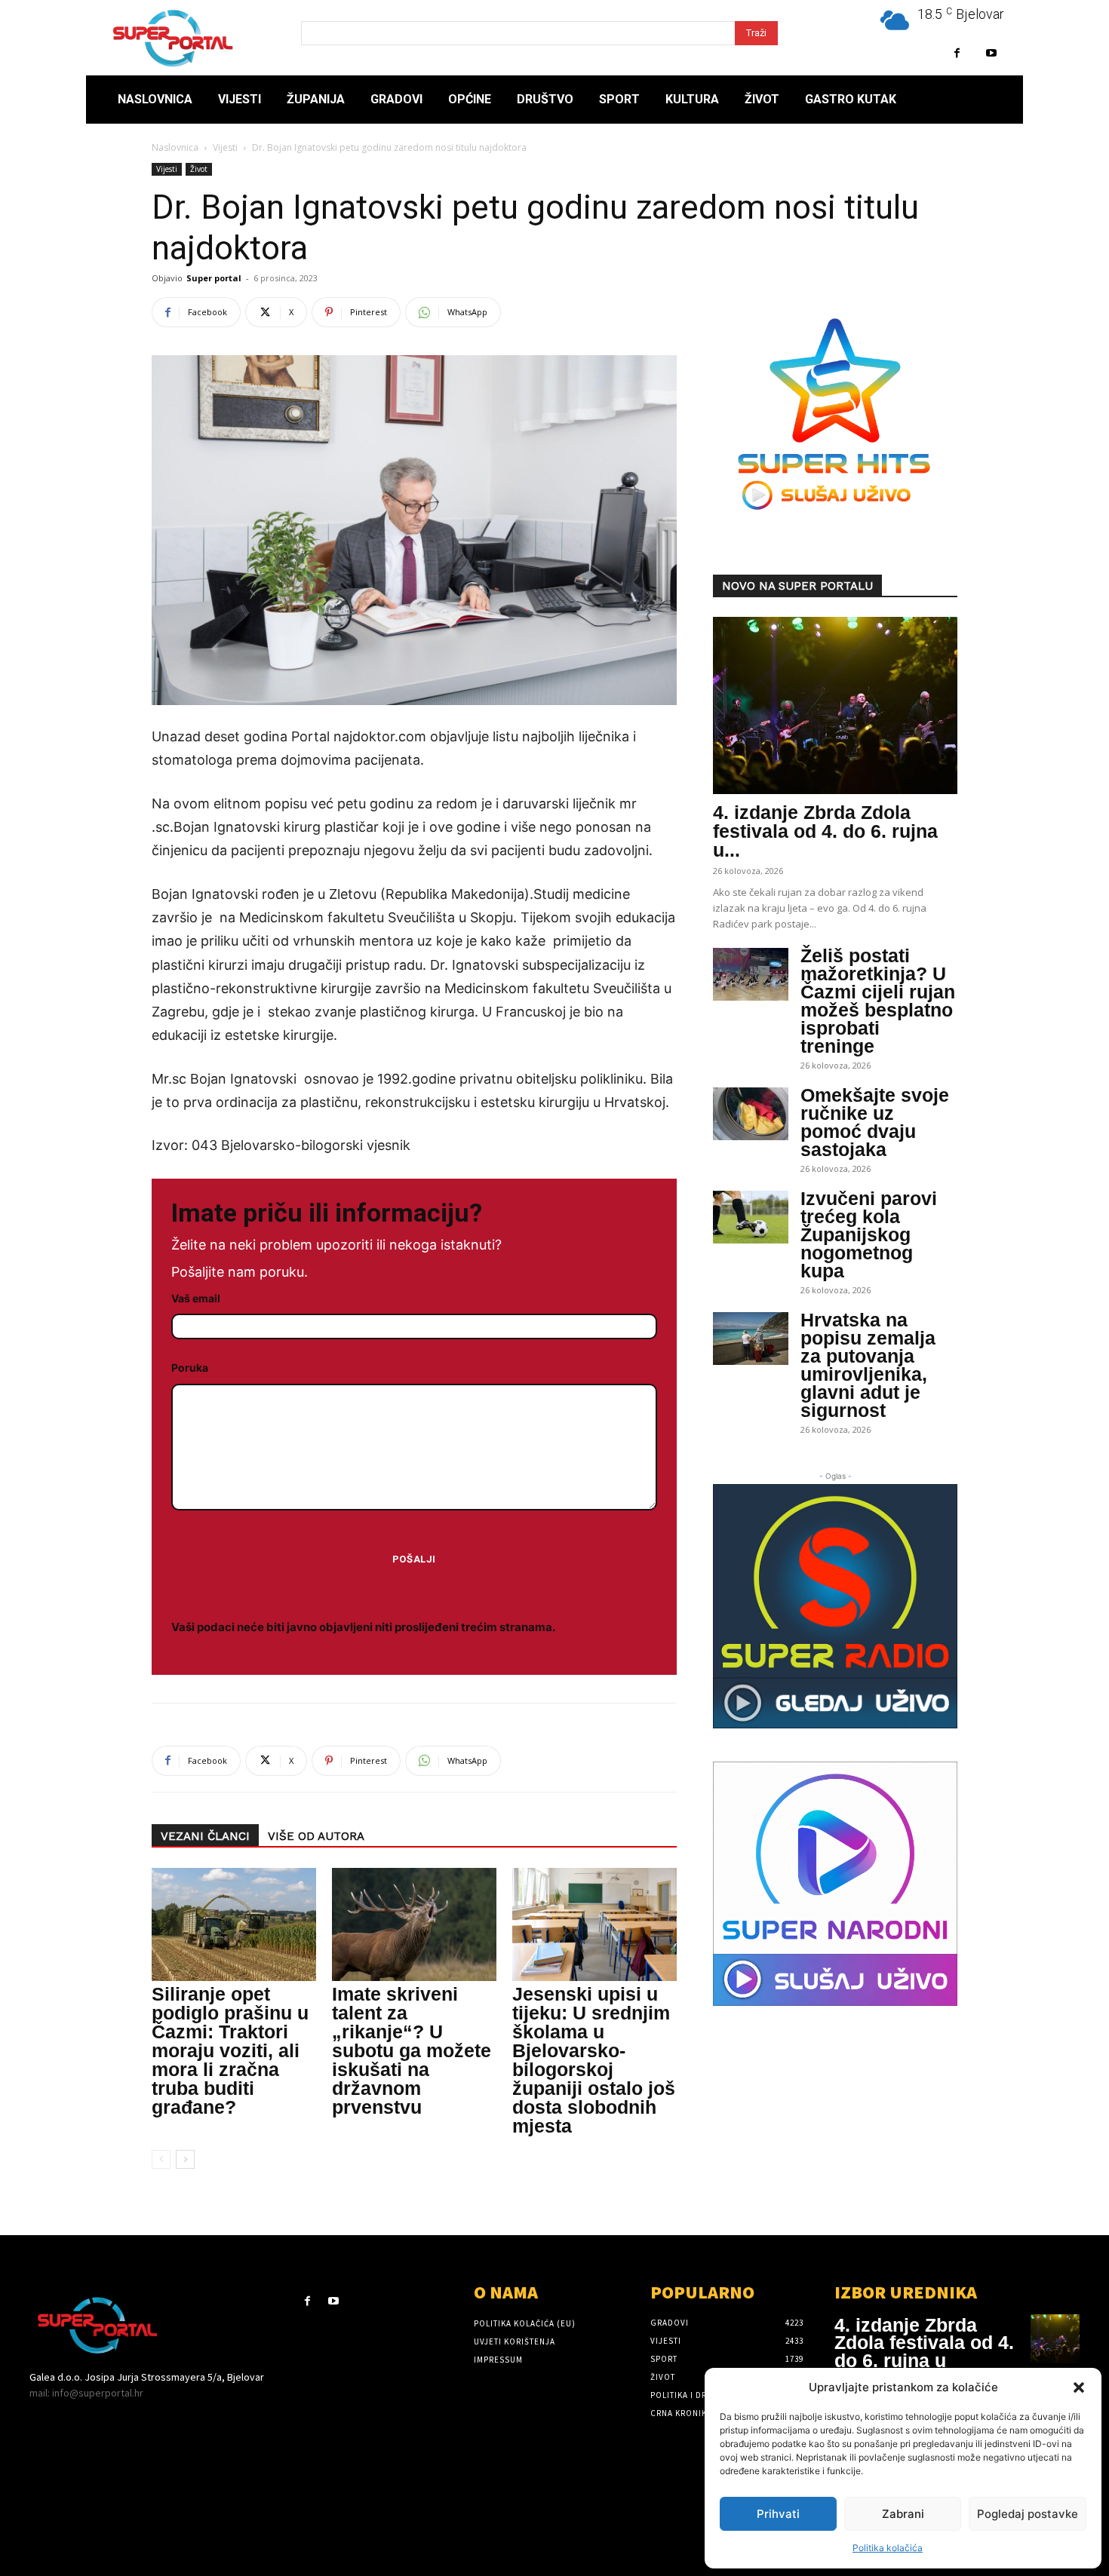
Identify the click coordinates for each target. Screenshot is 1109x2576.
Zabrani (903, 2514)
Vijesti (225, 147)
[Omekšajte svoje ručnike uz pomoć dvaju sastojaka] (751, 1114)
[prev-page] (161, 2159)
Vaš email (196, 1298)
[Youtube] (991, 53)
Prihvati (778, 2514)
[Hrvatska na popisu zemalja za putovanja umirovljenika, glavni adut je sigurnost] (751, 1339)
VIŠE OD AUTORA (316, 1836)
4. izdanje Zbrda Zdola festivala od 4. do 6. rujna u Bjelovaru (924, 2352)
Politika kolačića (888, 2548)
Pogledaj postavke (1028, 2514)
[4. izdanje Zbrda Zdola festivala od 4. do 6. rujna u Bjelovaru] (835, 705)
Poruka (190, 1368)
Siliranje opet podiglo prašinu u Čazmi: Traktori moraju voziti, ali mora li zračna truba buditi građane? (230, 2050)
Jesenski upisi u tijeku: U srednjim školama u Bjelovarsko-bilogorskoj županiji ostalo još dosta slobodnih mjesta (594, 2060)
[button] (1079, 2387)
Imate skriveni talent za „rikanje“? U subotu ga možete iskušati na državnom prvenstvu (412, 2050)
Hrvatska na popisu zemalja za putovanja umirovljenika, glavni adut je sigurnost (868, 1365)
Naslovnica (175, 147)
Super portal (214, 278)
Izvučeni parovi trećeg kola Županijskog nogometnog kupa (869, 1234)
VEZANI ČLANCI (205, 1836)
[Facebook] (957, 53)
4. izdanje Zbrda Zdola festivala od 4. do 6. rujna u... (825, 831)
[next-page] (185, 2159)
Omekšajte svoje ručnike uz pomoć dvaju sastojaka (875, 1122)
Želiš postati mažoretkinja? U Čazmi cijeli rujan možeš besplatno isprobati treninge (878, 1001)
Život (199, 169)
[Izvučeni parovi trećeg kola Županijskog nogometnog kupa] (751, 1217)
